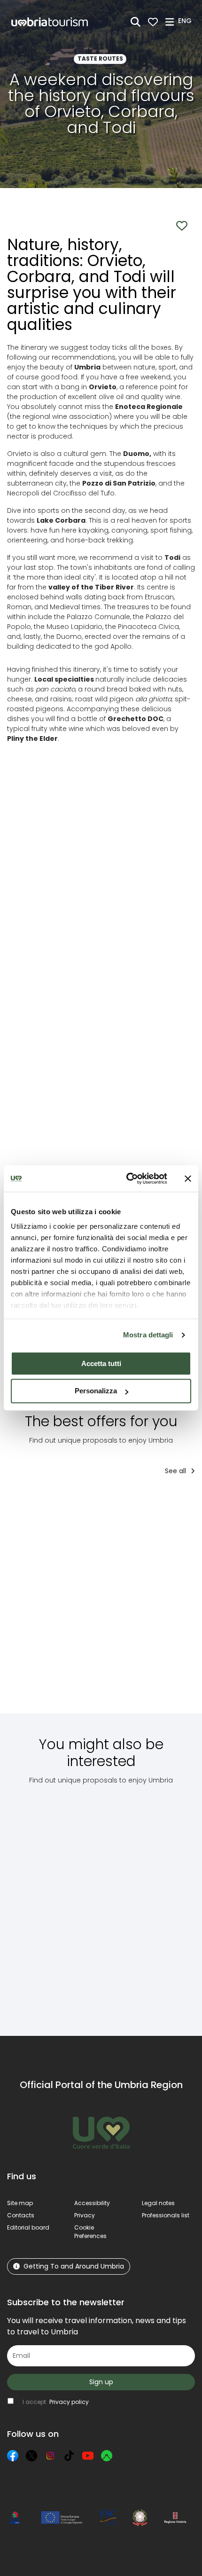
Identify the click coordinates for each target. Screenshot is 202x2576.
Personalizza (96, 1391)
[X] (31, 2456)
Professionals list (166, 2215)
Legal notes (158, 2203)
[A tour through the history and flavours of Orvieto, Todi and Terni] (118, 1903)
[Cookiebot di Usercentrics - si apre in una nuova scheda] (127, 1178)
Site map (20, 2203)
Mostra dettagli (148, 1335)
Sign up (101, 2382)
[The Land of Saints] (119, 1601)
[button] (186, 21)
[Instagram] (50, 2456)
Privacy (85, 2215)
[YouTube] (88, 2456)
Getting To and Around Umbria (74, 2266)
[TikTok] (69, 2456)
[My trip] (153, 22)
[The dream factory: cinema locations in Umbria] (45, 1903)
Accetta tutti (101, 1363)
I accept (56, 2402)
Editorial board (28, 2227)
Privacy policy (69, 2402)
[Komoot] (107, 2456)
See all (176, 1471)
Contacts (21, 2215)
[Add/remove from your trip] (69, 1502)
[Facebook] (13, 2456)
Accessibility (92, 2203)
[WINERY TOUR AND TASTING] (44, 1601)
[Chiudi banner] (188, 1178)
